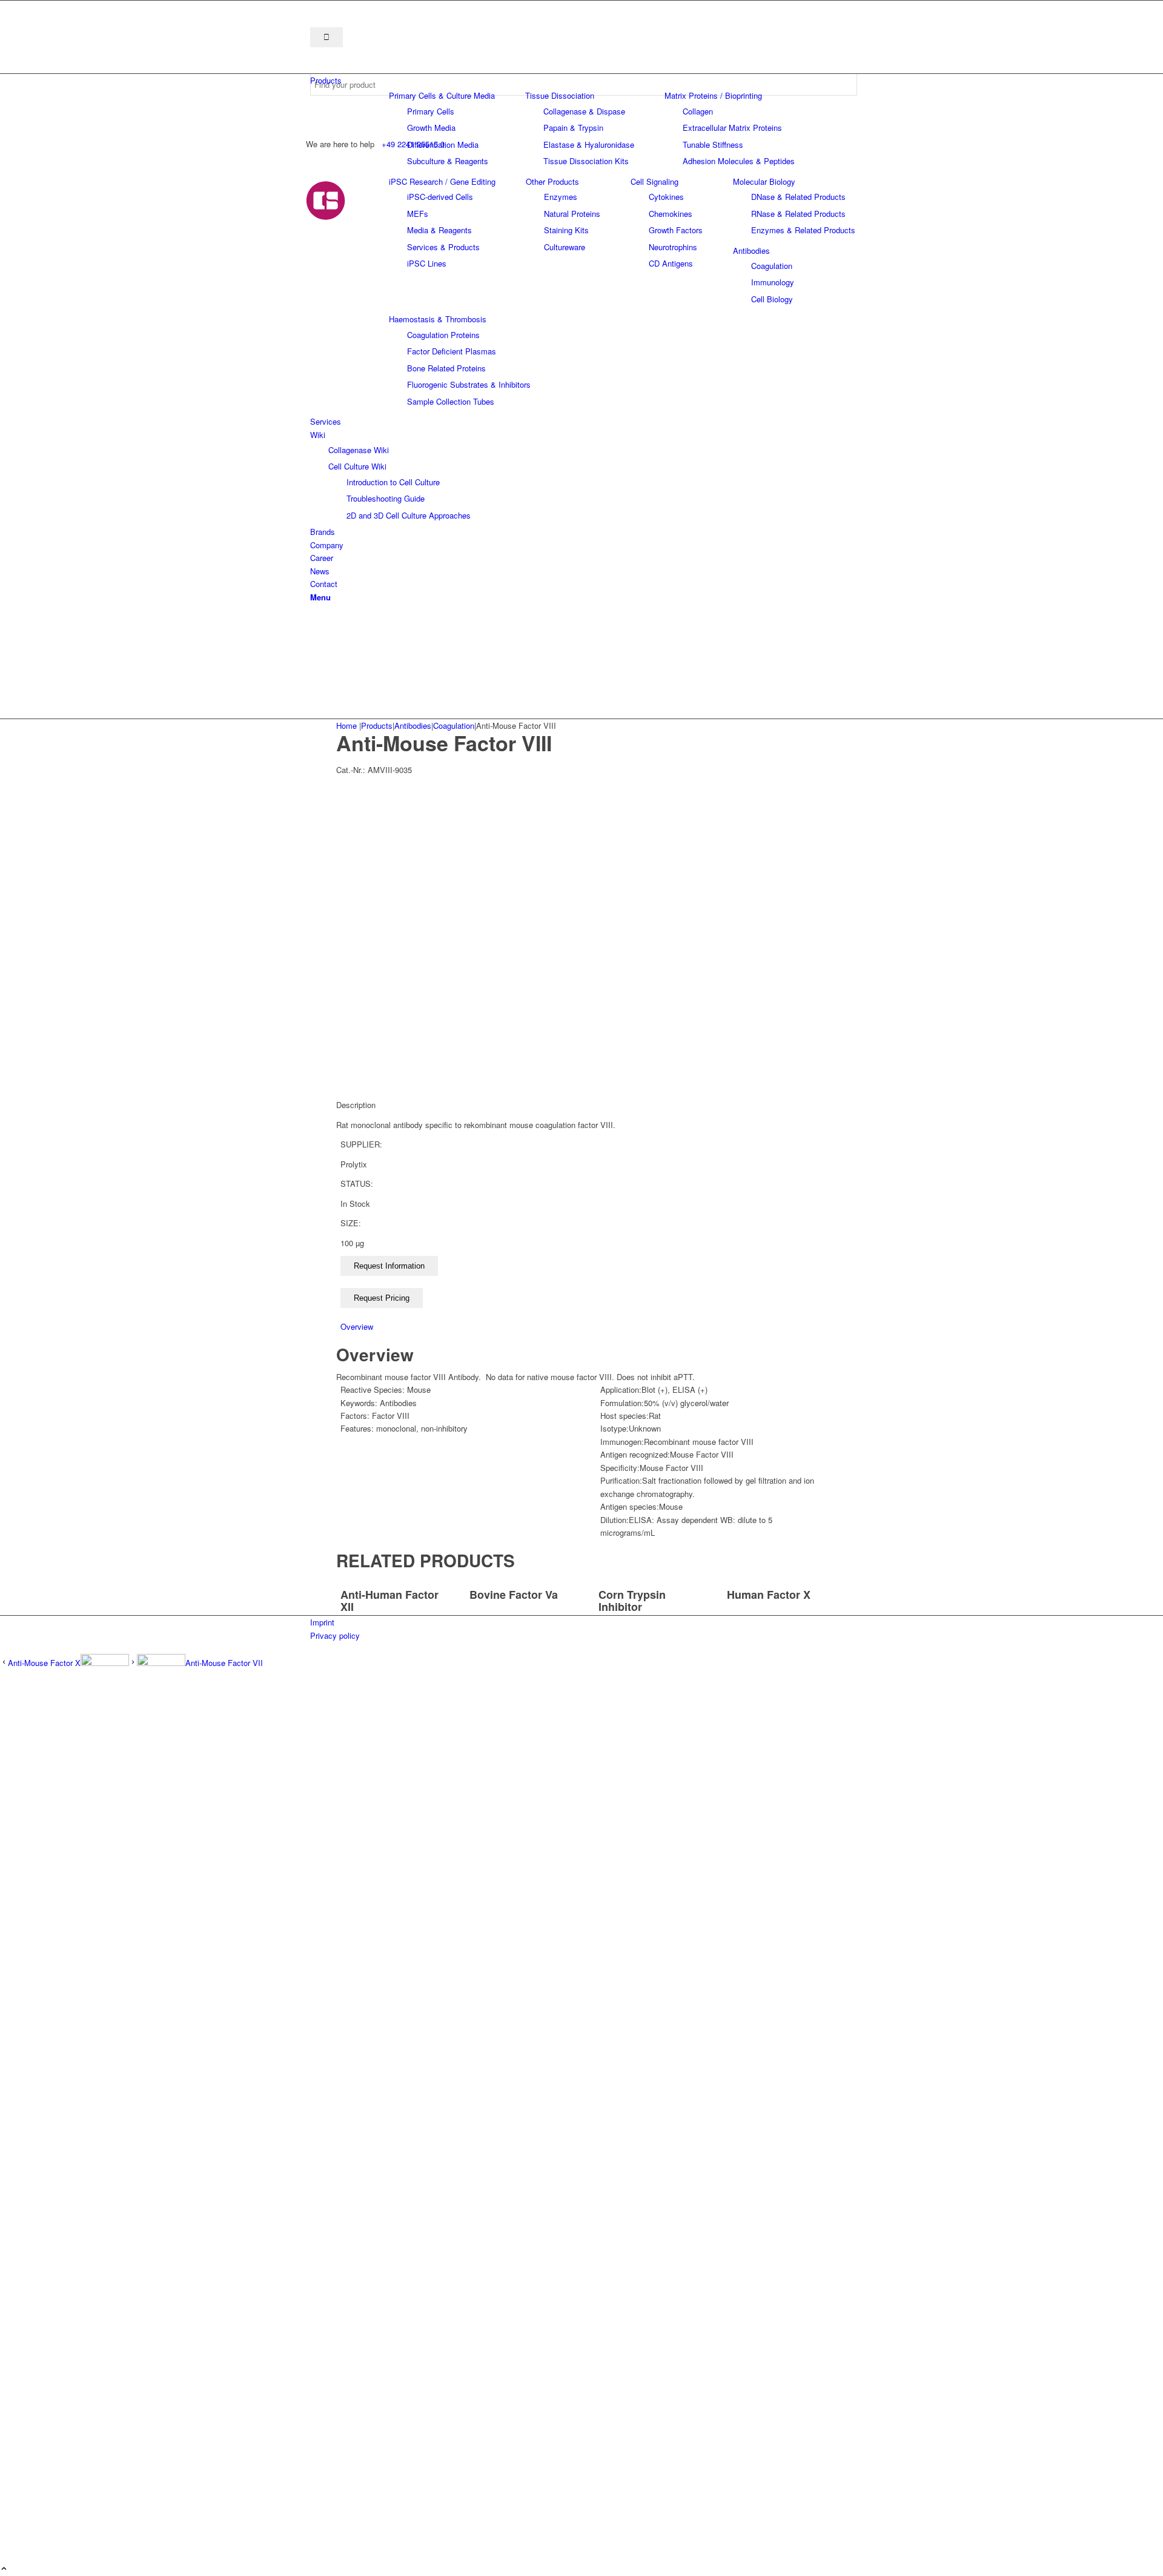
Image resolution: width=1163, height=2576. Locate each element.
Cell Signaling (654, 181)
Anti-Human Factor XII (389, 1601)
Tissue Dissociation (560, 95)
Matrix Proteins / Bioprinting (713, 95)
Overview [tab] (357, 1326)
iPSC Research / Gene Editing (442, 181)
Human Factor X (769, 1595)
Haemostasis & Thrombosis (438, 319)
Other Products (552, 181)
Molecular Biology (764, 181)
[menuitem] (584, 80)
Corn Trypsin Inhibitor (632, 1601)
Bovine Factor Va (514, 1595)
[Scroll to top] (4, 2569)
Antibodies (751, 251)
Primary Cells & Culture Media (442, 95)
